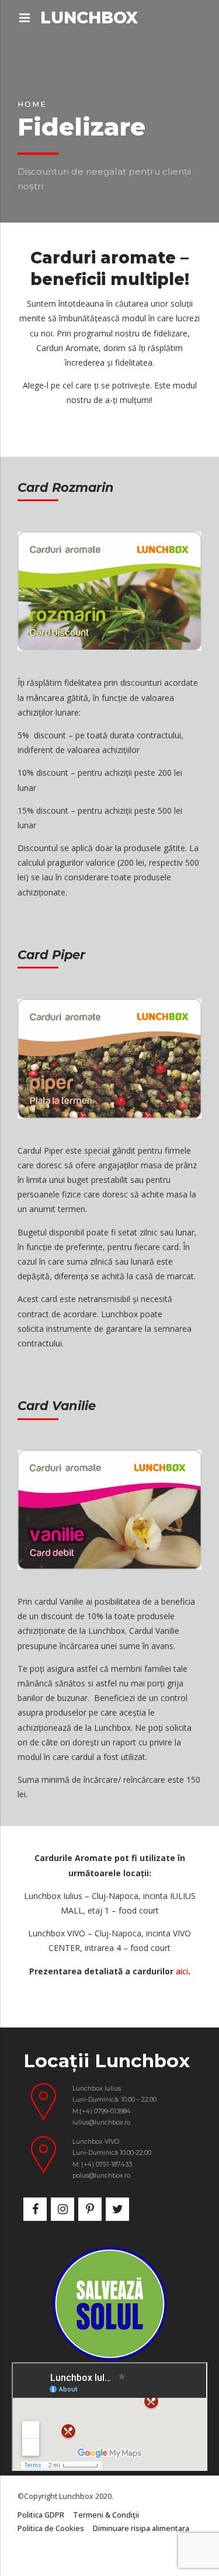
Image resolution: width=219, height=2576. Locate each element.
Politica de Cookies (51, 2528)
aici (182, 1971)
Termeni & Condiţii (106, 2515)
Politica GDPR (41, 2515)
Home (32, 104)
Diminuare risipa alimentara (141, 2528)
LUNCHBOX (89, 18)
